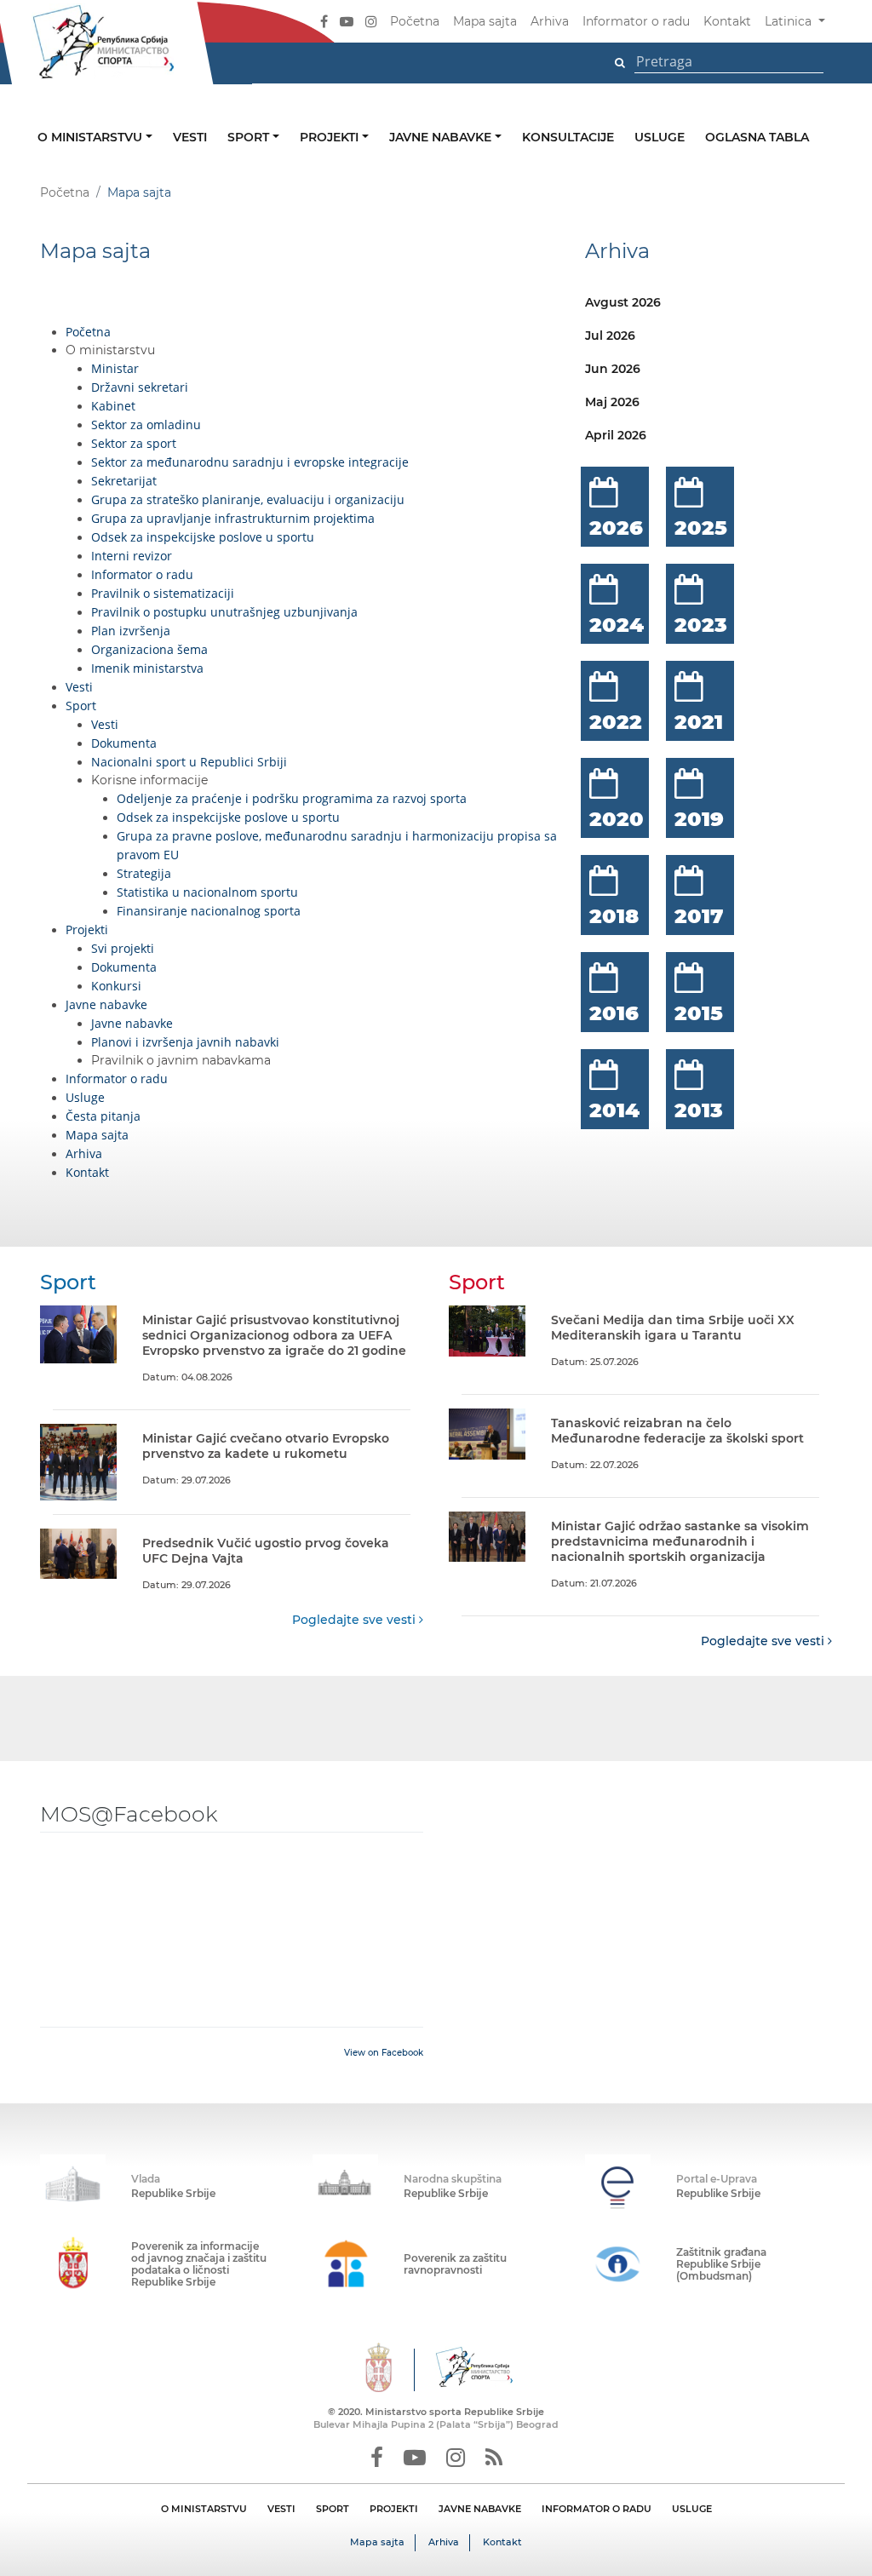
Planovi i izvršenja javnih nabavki (185, 1042)
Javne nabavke (442, 137)
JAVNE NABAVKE (480, 2509)
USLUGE (692, 2509)
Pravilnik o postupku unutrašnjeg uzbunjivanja (224, 612)
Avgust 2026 (623, 302)
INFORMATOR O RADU (597, 2509)
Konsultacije (568, 137)
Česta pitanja (103, 1116)
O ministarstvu (92, 137)
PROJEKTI (394, 2509)
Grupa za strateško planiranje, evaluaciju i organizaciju (248, 499)
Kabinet (113, 406)
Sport (250, 137)
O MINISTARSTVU (204, 2509)
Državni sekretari (140, 387)
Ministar (115, 368)
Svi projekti (123, 948)
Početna (415, 21)
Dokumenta (124, 743)
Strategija (144, 873)
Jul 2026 (610, 336)
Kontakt (727, 21)
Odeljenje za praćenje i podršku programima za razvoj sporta (292, 798)
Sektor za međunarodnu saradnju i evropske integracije (250, 462)
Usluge (660, 137)
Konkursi (116, 986)
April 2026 (616, 435)
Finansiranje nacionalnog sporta (209, 911)
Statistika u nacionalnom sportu (207, 892)
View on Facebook (384, 2053)
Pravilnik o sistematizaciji (163, 593)
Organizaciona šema (149, 649)
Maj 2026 (612, 402)
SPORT (333, 2509)
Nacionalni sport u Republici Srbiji (189, 762)
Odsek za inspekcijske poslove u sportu (203, 537)
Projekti (331, 137)
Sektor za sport (134, 443)
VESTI (281, 2509)
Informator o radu (636, 21)
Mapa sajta (485, 21)
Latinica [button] (790, 21)
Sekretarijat (124, 481)
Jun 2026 (613, 369)
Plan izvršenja (131, 631)
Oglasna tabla (757, 137)
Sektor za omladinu (146, 425)
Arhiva (550, 21)
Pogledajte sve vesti (356, 1620)
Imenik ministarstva (147, 668)
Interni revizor (132, 556)
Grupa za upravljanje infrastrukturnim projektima (233, 518)
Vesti (190, 137)
